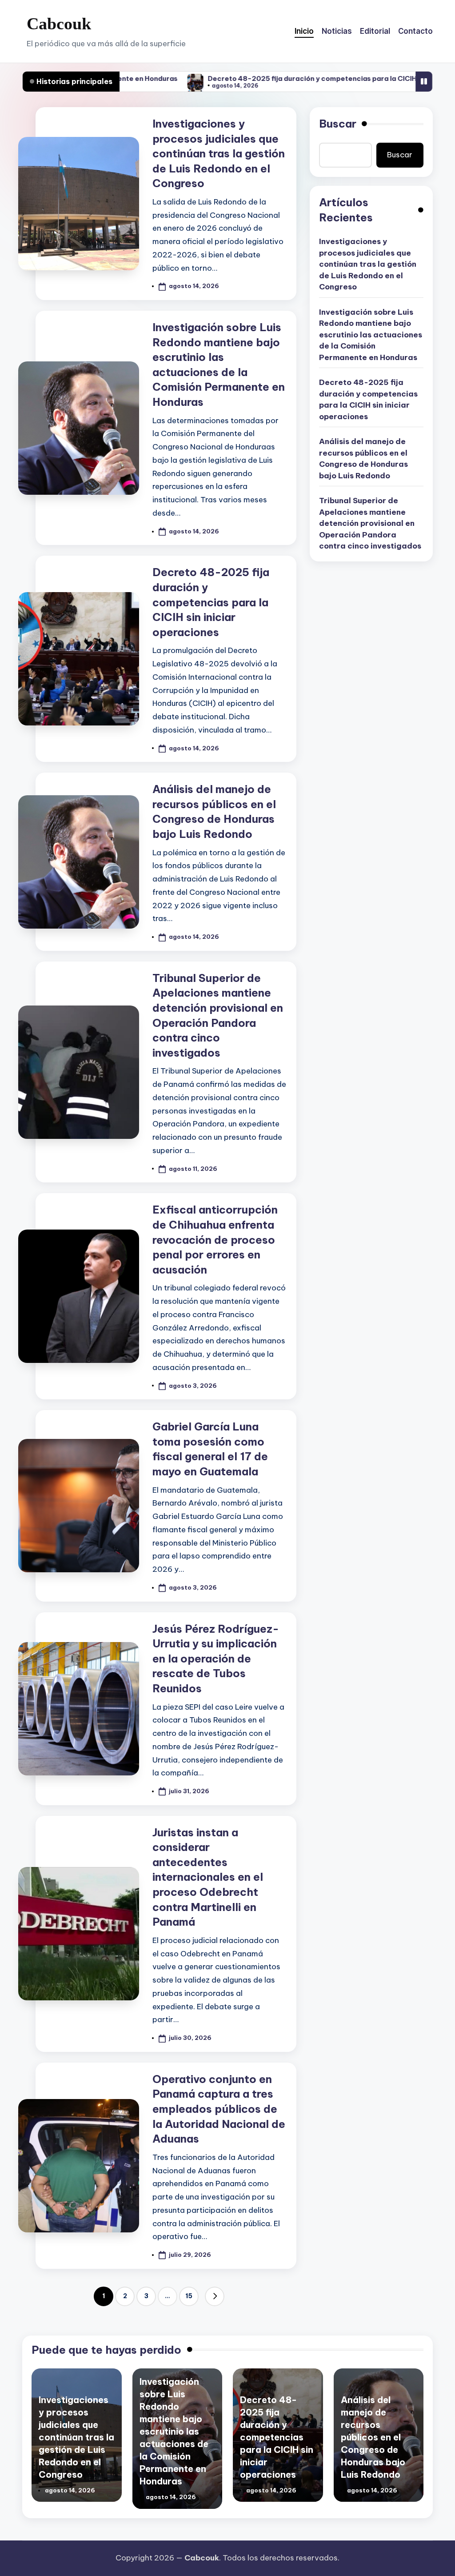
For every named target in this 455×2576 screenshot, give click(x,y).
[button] (215, 2296)
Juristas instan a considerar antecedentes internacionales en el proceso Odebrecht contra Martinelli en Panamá (208, 1877)
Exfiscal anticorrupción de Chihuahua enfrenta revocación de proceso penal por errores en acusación (215, 1239)
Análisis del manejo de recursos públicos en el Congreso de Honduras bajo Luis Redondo (363, 459)
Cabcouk (59, 24)
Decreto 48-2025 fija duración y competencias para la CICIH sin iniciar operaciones (270, 78)
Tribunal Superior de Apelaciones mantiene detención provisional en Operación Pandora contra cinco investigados (370, 523)
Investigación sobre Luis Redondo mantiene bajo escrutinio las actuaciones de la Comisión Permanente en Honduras (371, 335)
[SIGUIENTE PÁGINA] (215, 2296)
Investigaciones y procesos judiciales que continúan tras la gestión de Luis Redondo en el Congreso (219, 153)
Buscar (338, 124)
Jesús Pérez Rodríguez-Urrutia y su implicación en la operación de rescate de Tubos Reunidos (216, 1659)
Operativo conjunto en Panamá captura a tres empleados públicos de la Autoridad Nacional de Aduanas (219, 2109)
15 (189, 2296)
